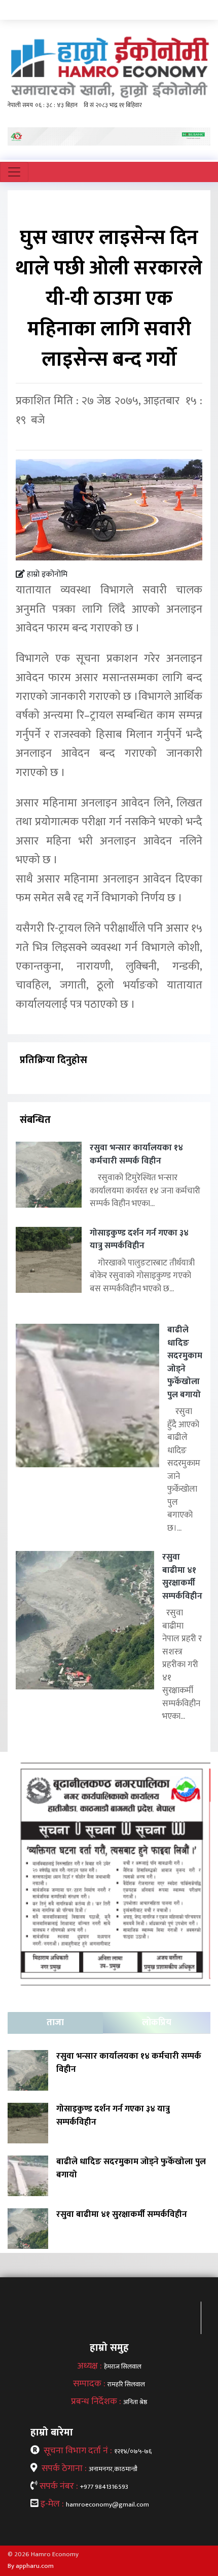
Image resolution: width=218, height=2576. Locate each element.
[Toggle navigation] (14, 172)
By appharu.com (31, 2566)
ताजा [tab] (55, 2023)
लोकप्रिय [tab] (157, 2023)
